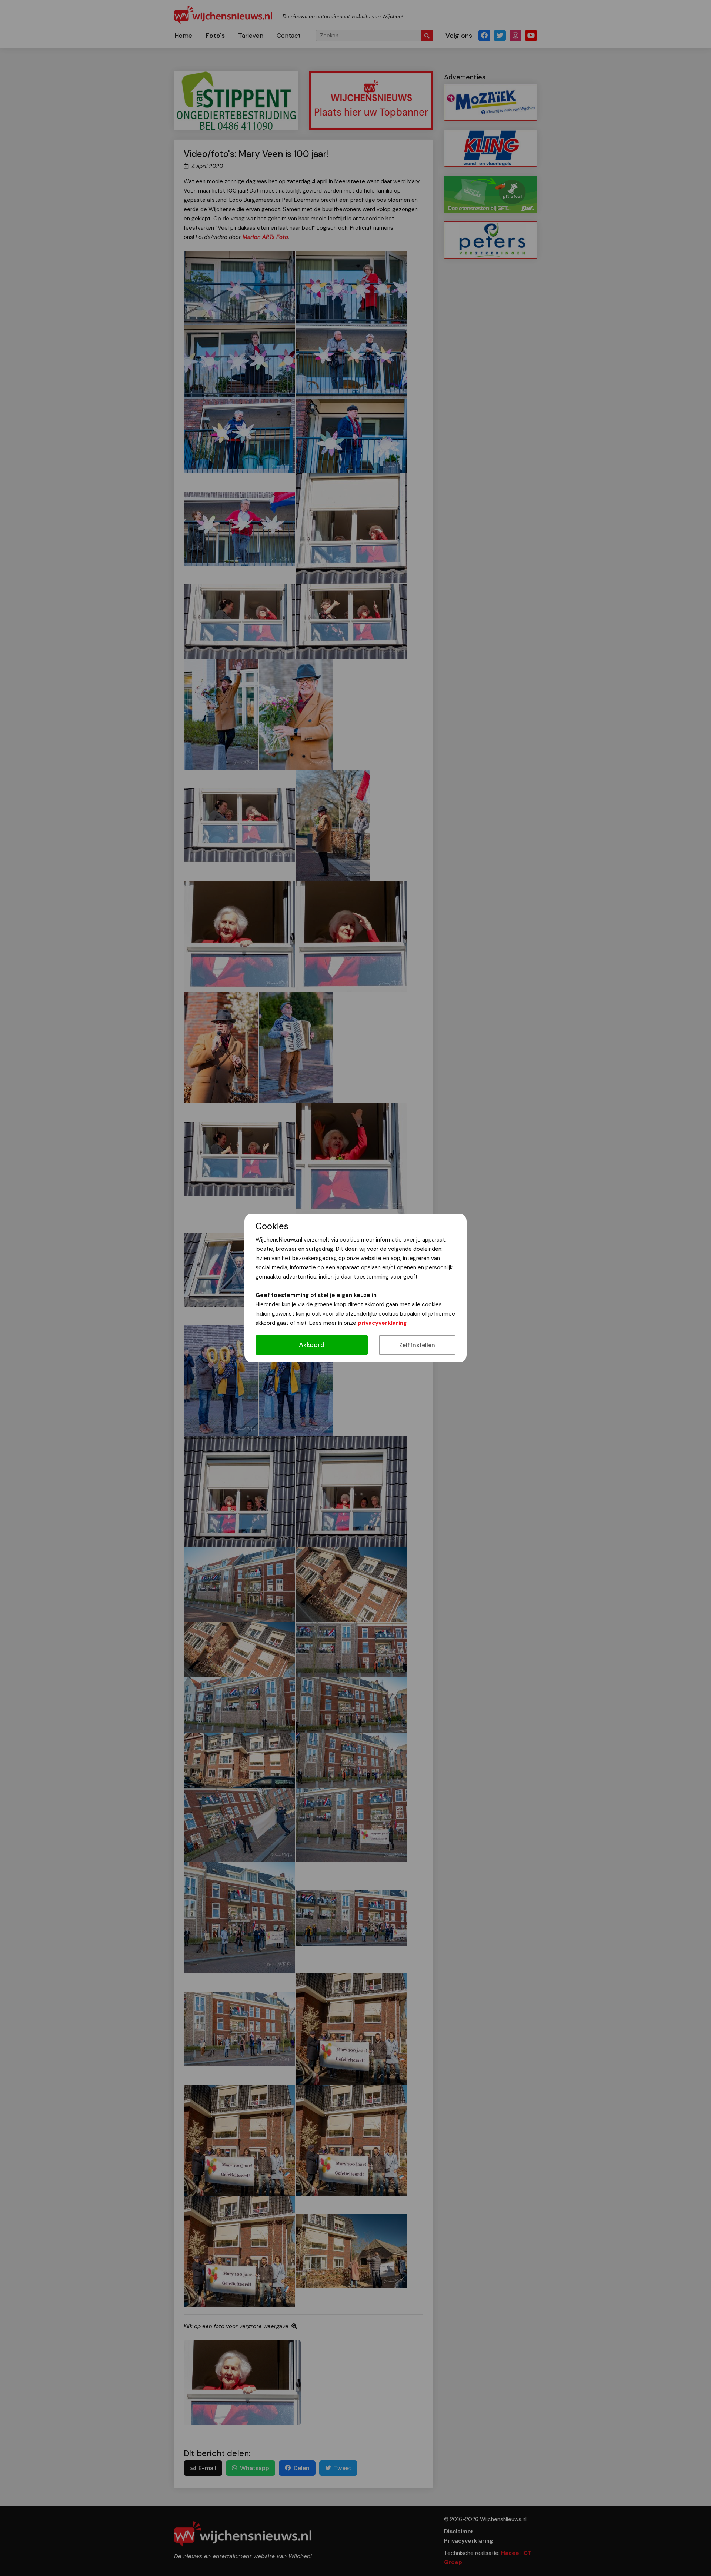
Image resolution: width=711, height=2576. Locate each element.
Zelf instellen (417, 1345)
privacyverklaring (382, 1323)
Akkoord (312, 1345)
